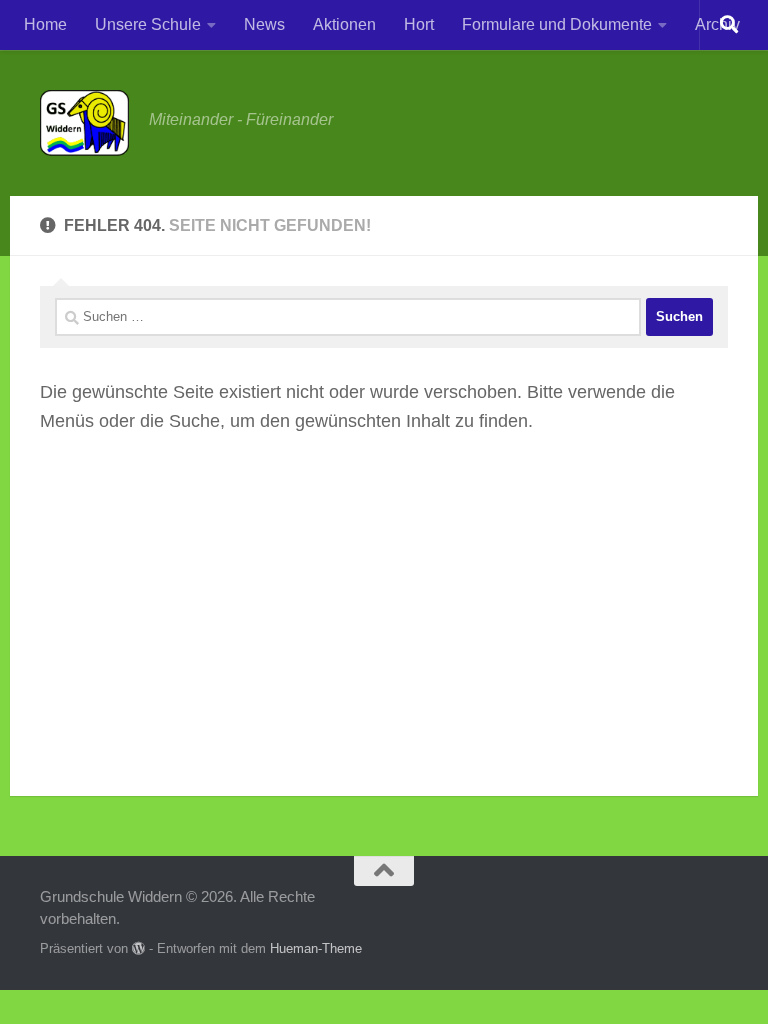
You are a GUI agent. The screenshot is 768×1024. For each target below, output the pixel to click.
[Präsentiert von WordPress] (138, 948)
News (264, 24)
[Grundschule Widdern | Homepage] (84, 123)
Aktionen (344, 24)
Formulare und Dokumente (557, 24)
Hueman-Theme (316, 948)
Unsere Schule (148, 24)
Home (45, 24)
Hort (419, 24)
